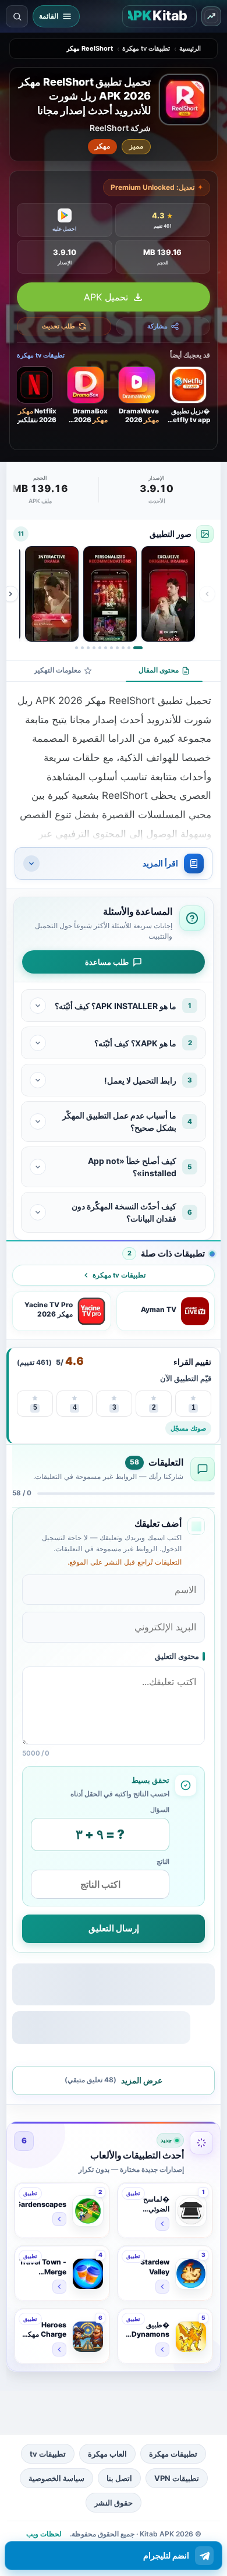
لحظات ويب (44, 2534)
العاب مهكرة (107, 2454)
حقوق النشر (114, 2503)
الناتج (163, 1862)
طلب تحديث (58, 327)
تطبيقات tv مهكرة (146, 48)
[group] (109, 594)
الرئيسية (190, 48)
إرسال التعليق (114, 1928)
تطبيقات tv (48, 2454)
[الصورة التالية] (10, 594)
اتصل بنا (119, 2478)
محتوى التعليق (177, 1656)
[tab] (164, 671)
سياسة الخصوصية (56, 2478)
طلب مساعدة (107, 962)
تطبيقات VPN (177, 2478)
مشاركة (157, 327)
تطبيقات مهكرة (173, 2454)
